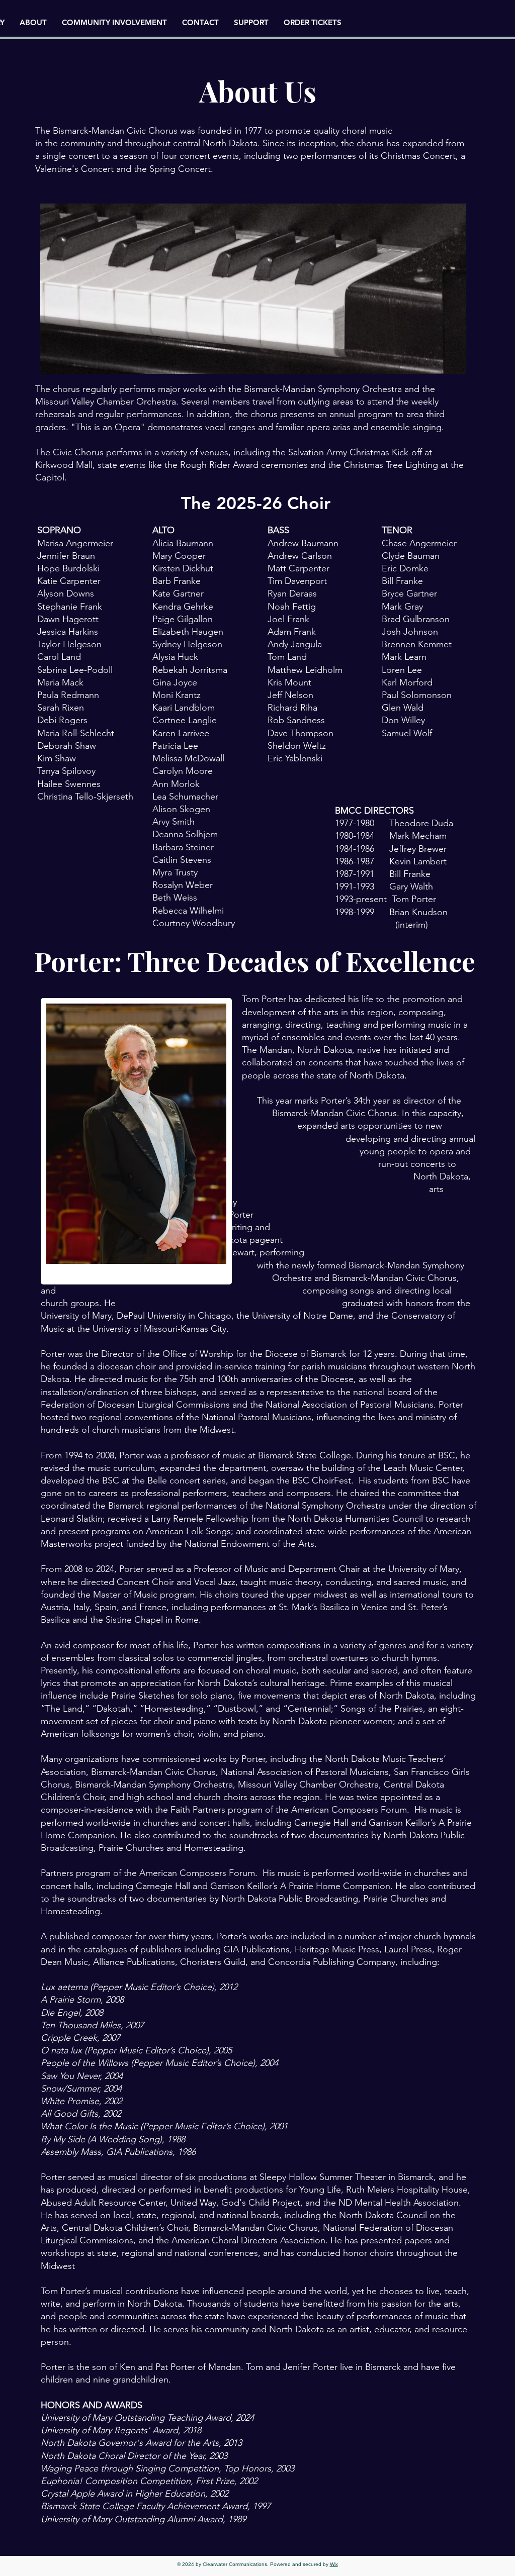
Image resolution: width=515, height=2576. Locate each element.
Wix (334, 2564)
